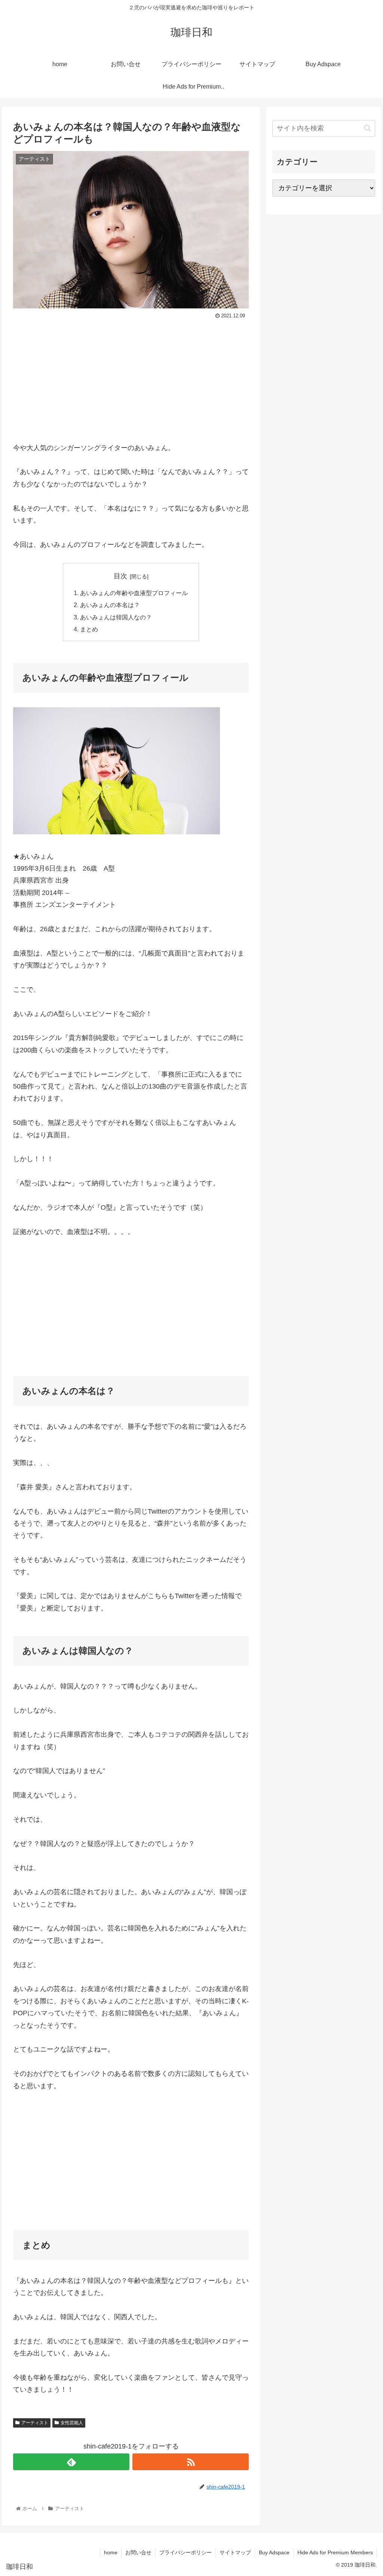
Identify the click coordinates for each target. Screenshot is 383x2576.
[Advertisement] (131, 377)
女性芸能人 (72, 2423)
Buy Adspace (274, 2552)
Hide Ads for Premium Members (335, 2552)
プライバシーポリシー (186, 2552)
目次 (120, 576)
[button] (367, 128)
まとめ (89, 629)
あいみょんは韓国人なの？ (116, 617)
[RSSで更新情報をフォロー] (191, 2462)
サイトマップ (235, 2552)
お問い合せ (138, 2552)
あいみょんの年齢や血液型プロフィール (134, 593)
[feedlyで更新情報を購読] (71, 2462)
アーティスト (35, 2423)
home (111, 2552)
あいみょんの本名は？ (110, 605)
